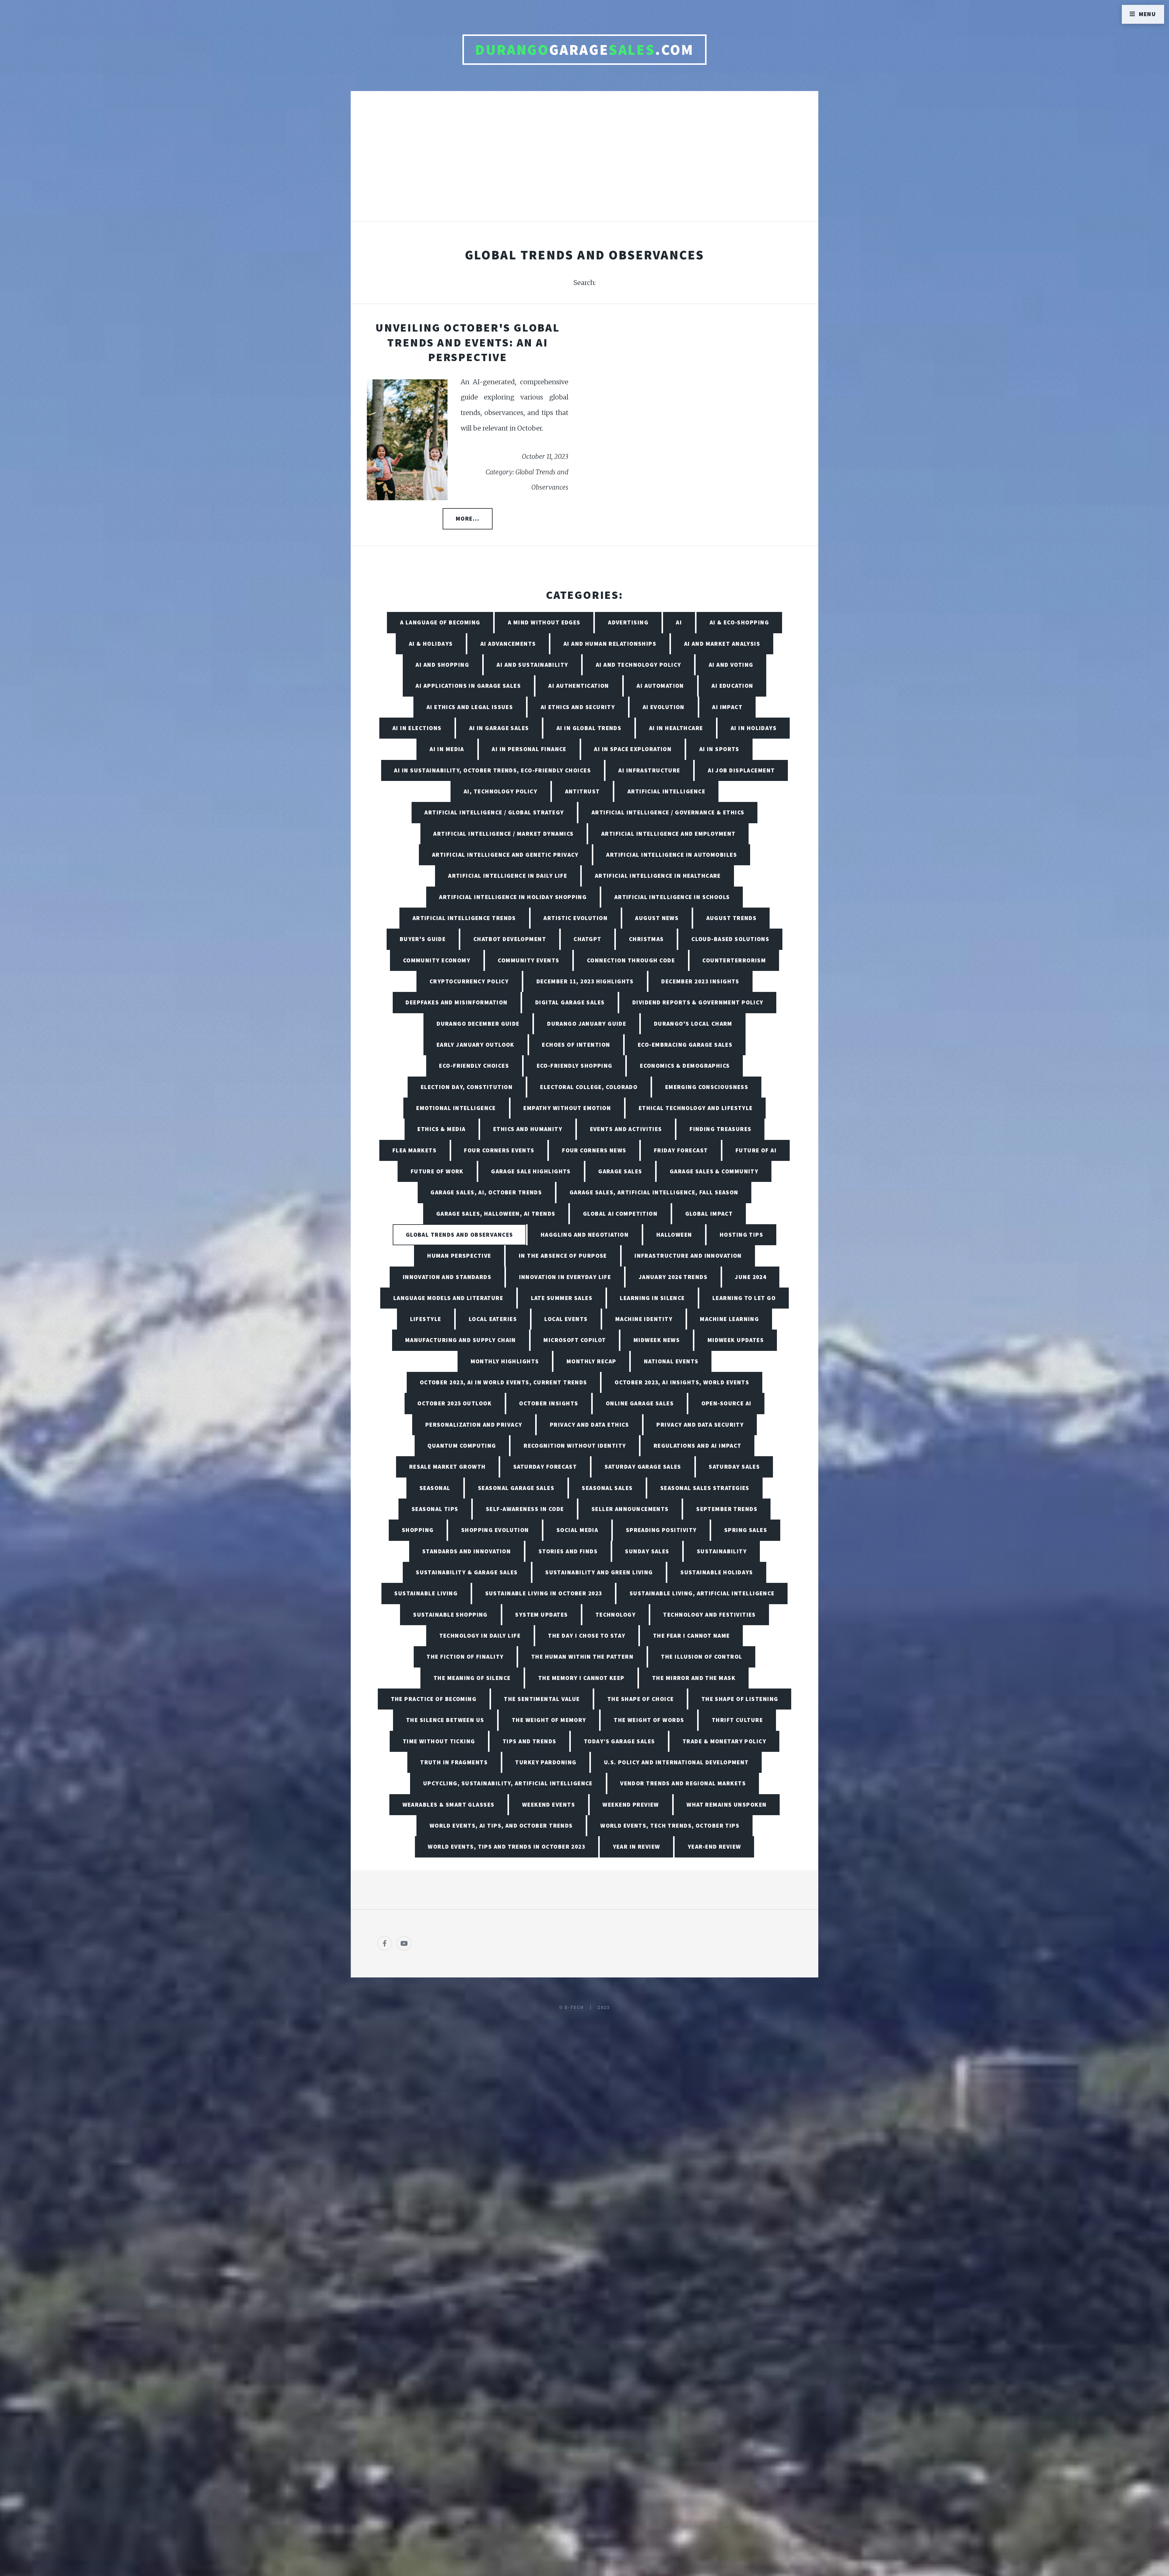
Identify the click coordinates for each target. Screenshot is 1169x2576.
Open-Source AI (727, 1403)
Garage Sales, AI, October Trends (486, 1192)
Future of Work (437, 1171)
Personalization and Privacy (474, 1425)
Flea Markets (414, 1150)
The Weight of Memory (549, 1720)
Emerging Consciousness (707, 1087)
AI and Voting (731, 665)
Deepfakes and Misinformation (456, 1002)
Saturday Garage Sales (643, 1467)
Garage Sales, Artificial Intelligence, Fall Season (654, 1192)
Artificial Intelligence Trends (464, 918)
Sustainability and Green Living (599, 1572)
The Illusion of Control (702, 1657)
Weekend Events (549, 1805)
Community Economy (437, 960)
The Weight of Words (649, 1720)
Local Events (566, 1319)
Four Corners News (594, 1150)
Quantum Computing (462, 1446)
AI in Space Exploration (633, 749)
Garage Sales (620, 1171)
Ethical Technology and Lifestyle (696, 1108)
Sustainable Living (426, 1593)
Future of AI (756, 1150)
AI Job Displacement (741, 770)
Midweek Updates (736, 1340)
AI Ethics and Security (578, 707)
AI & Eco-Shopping (739, 622)
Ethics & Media (441, 1129)
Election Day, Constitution (467, 1087)
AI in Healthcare (676, 728)
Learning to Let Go (744, 1298)
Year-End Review (714, 1847)
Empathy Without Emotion (567, 1108)
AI (679, 622)
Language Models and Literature (448, 1298)
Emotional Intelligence (456, 1108)
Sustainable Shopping (450, 1615)
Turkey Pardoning (546, 1762)
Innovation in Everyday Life (565, 1277)
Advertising (628, 622)
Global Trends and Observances (460, 1235)
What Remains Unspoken (727, 1805)
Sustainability (722, 1551)
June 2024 (751, 1277)
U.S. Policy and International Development (676, 1762)
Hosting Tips (741, 1235)
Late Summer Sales (562, 1298)
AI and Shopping (442, 665)
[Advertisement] (584, 163)
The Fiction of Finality (465, 1657)
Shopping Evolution (495, 1530)
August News (657, 918)
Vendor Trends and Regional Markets (683, 1783)
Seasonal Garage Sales (516, 1488)
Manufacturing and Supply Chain (461, 1340)
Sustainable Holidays (717, 1572)
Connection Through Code (631, 960)
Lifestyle (426, 1319)
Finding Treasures (720, 1129)
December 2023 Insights (700, 981)
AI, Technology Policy (500, 791)
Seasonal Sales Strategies (705, 1488)
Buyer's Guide (423, 939)
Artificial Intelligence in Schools (672, 897)
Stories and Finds (568, 1551)
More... (468, 518)
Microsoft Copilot (575, 1340)
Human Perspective (459, 1256)
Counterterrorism (734, 960)
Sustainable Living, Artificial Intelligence (702, 1593)
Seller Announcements (630, 1509)
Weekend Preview (631, 1805)
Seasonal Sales (607, 1488)
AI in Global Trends (589, 728)
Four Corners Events (499, 1150)
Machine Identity (644, 1319)
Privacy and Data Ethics (589, 1425)
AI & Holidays (431, 644)
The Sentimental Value (542, 1699)
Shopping (418, 1530)
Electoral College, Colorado (589, 1087)
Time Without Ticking (439, 1741)
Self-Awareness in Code (525, 1509)
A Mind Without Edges (544, 622)
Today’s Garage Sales (620, 1741)
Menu (1148, 14)
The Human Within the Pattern (582, 1657)
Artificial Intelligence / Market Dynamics (503, 834)
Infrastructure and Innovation (688, 1256)
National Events (671, 1361)
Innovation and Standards (447, 1277)
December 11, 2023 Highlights (585, 981)
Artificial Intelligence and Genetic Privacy (505, 855)
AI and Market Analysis (722, 644)
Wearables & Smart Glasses (449, 1805)
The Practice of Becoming (434, 1699)
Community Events (528, 960)
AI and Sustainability (532, 665)
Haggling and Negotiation (585, 1235)
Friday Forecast (681, 1150)
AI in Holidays (754, 728)
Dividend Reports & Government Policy (698, 1002)
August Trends (732, 918)
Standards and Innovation (467, 1551)
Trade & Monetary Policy (724, 1741)
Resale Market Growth (448, 1467)
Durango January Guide (587, 1024)
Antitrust (583, 791)
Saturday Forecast (545, 1467)
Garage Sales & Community (714, 1171)
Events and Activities (626, 1129)
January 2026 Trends (673, 1277)
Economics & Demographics (685, 1066)
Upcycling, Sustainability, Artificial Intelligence (508, 1783)
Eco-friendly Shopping (575, 1066)
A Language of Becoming (440, 622)
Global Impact (709, 1214)
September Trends (727, 1509)
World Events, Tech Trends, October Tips (670, 1826)
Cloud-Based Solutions (730, 939)
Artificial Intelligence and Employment (669, 834)
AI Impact (727, 707)
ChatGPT (587, 939)
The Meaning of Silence (472, 1678)
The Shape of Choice (641, 1699)
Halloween (674, 1235)
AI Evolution (664, 707)
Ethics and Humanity (528, 1129)
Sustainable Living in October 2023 (544, 1593)
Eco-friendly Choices (474, 1066)
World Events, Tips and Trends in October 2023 (506, 1847)
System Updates (541, 1615)
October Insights (549, 1403)
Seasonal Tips (435, 1509)
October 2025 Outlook (455, 1403)
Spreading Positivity (661, 1530)
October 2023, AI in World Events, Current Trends (504, 1382)
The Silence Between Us (445, 1720)
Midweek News (657, 1340)
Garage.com (584, 50)
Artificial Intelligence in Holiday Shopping (513, 897)
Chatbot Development (510, 939)
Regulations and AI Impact (698, 1446)
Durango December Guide (478, 1024)
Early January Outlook (476, 1045)
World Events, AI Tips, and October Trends (501, 1826)
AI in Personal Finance (529, 749)
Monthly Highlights (505, 1361)
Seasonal (435, 1488)
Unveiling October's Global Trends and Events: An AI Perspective (468, 342)
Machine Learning (729, 1319)
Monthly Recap (592, 1361)
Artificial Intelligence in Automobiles (672, 855)
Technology (616, 1615)
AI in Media (447, 749)
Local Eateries (493, 1319)
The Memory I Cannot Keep (581, 1678)
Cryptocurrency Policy (469, 981)
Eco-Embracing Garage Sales (685, 1045)
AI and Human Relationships (610, 644)
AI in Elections (417, 728)
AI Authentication (579, 686)
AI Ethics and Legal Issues (470, 707)
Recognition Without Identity (575, 1446)
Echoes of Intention (576, 1045)
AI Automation (660, 686)
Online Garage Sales (640, 1403)
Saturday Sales (734, 1467)
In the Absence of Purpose (563, 1256)
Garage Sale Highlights (531, 1171)
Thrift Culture (737, 1720)
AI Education (732, 686)
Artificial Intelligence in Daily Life (508, 876)
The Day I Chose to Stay (587, 1636)
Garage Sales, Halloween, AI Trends (496, 1214)
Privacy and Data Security (700, 1425)
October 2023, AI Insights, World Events (682, 1382)
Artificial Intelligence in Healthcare (658, 876)
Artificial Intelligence (666, 791)
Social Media (577, 1530)
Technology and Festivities (709, 1615)
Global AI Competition (620, 1214)
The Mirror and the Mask (694, 1678)
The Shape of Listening (740, 1699)
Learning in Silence (652, 1298)
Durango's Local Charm (693, 1024)
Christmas (646, 939)
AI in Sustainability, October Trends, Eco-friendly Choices (492, 770)
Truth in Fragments (454, 1762)
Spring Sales (746, 1530)
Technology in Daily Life (480, 1636)
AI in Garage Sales (499, 728)
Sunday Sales (647, 1551)
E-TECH (574, 2007)
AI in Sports (719, 749)
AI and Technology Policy (639, 665)
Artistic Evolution (576, 918)
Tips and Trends (530, 1741)
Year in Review (637, 1847)
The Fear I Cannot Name (692, 1636)
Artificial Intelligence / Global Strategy (494, 812)
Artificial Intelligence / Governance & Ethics (668, 812)
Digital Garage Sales (570, 1002)
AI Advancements (508, 644)
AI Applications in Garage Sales (468, 686)
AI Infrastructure (649, 770)
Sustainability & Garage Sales (467, 1572)
